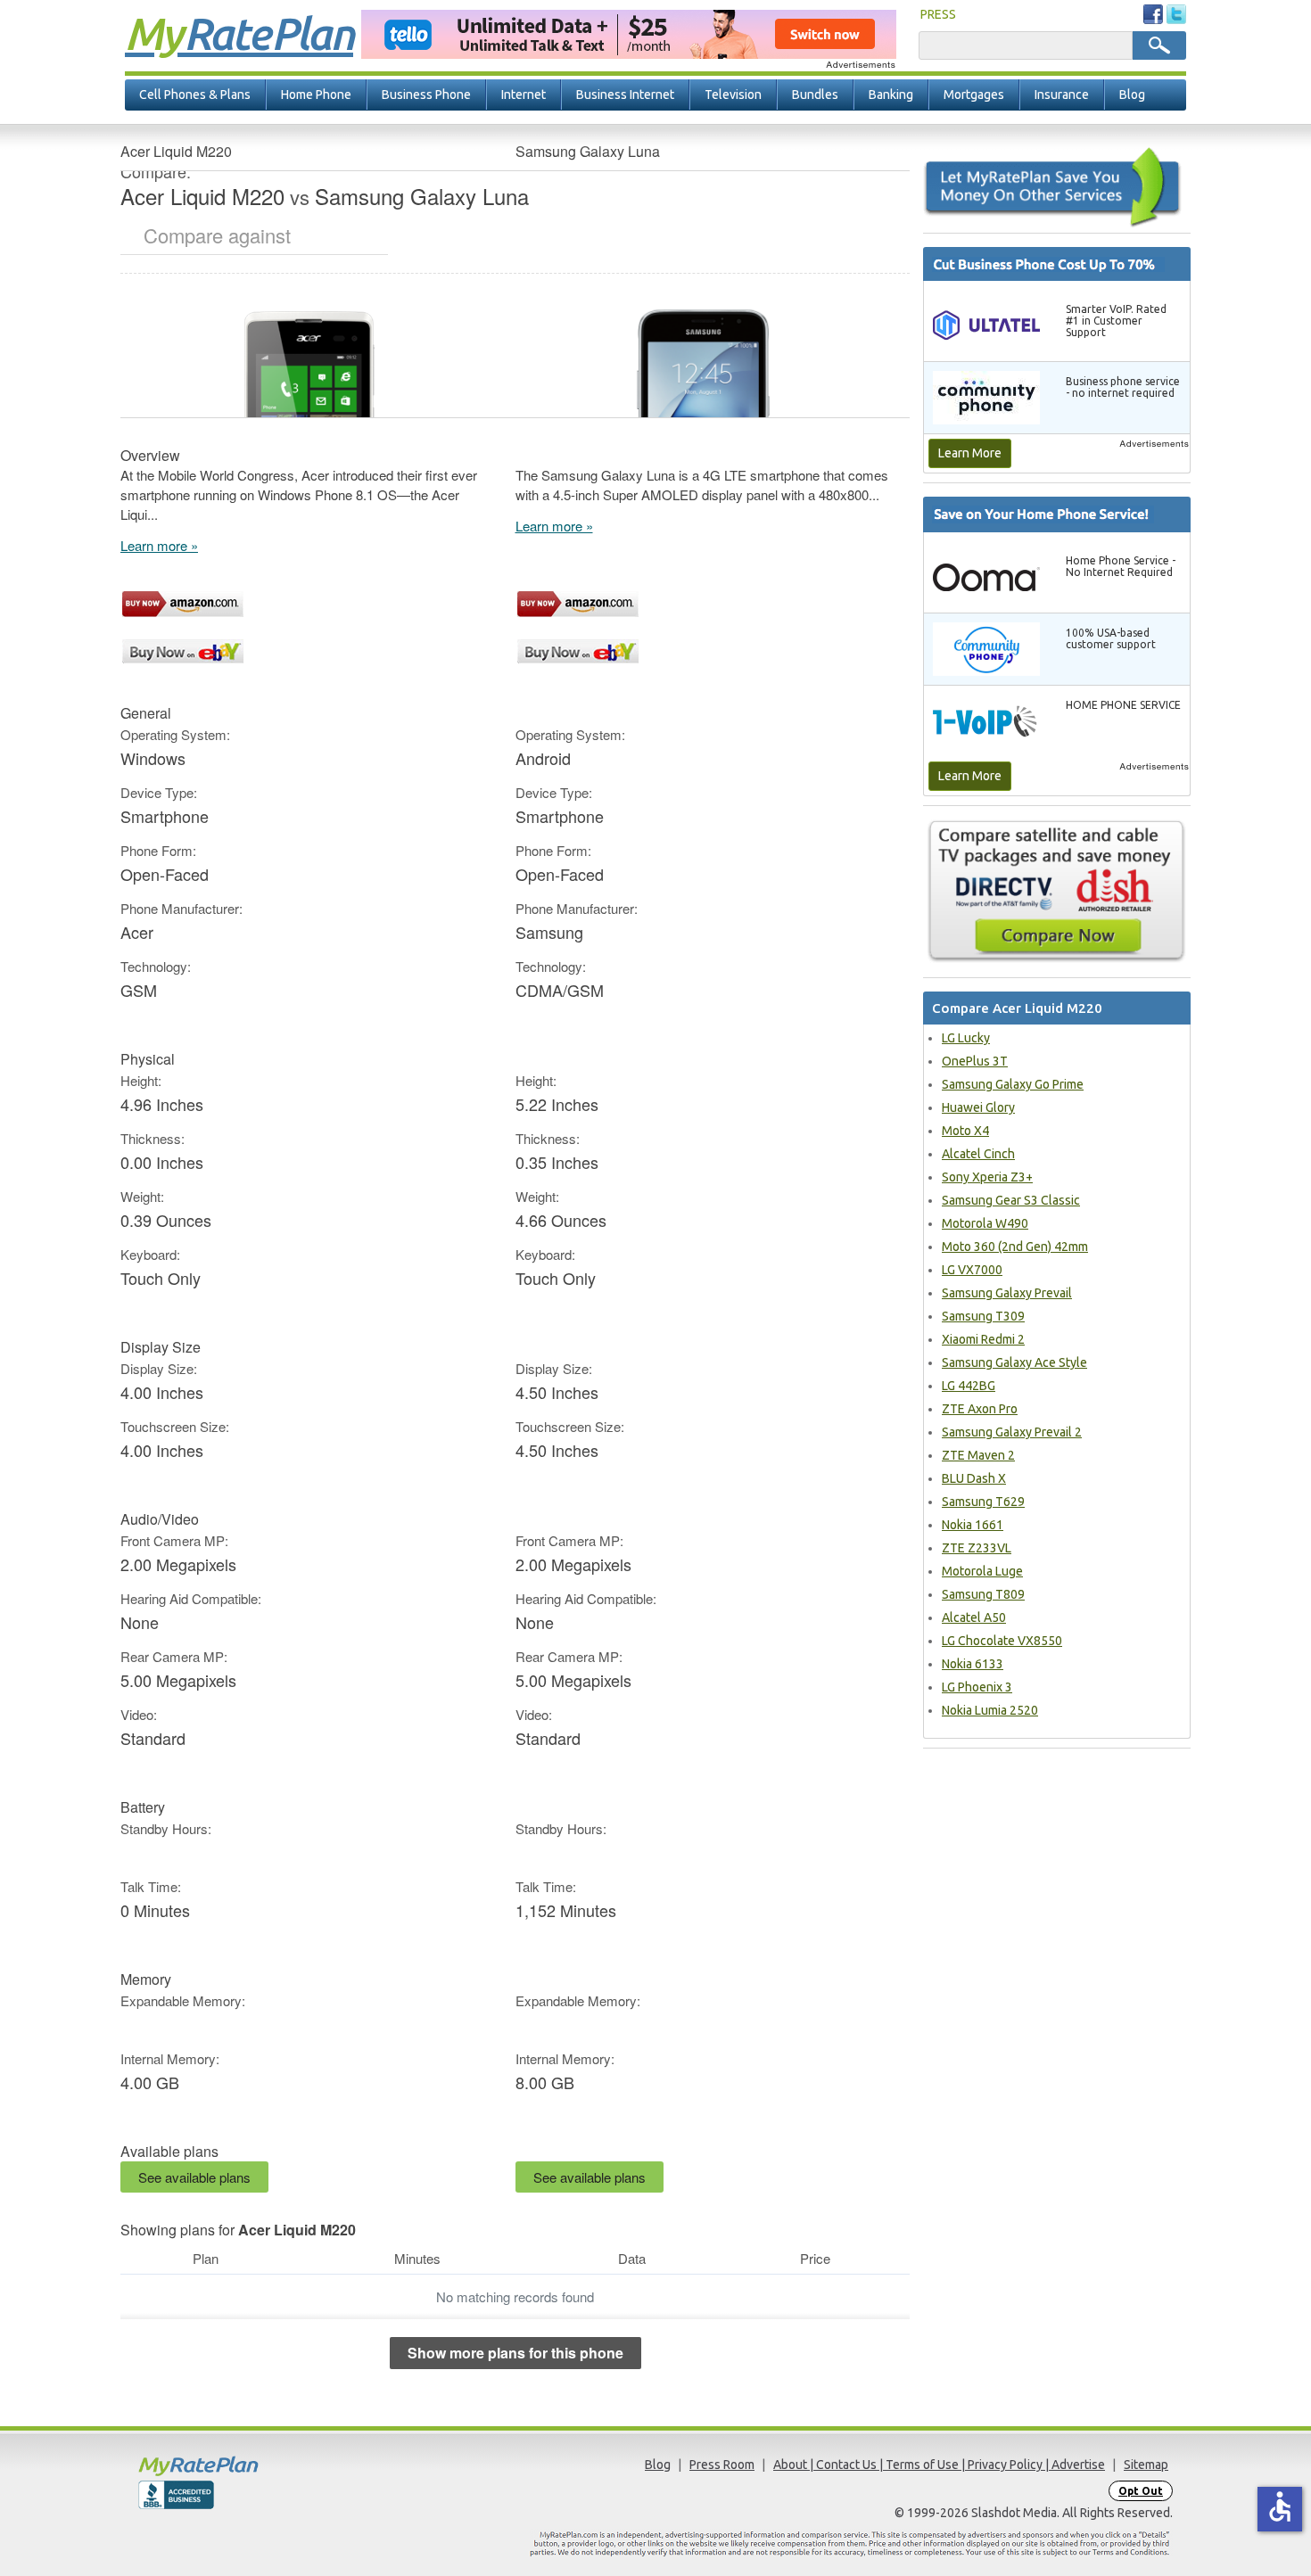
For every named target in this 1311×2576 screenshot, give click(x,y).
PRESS (938, 14)
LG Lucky (966, 1038)
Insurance (1062, 95)
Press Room (722, 2465)
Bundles (815, 95)
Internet (524, 95)
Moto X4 (965, 1131)
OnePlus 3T (975, 1061)
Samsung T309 (983, 1316)
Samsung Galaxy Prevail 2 (1012, 1432)
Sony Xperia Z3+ (987, 1177)
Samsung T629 (983, 1502)
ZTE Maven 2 (978, 1455)
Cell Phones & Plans (195, 95)
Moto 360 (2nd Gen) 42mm (1015, 1247)
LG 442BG (969, 1386)
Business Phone (426, 95)
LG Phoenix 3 (977, 1687)
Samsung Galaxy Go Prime (1013, 1084)
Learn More (970, 453)
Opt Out (1141, 2491)
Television (733, 95)
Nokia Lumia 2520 (990, 1710)
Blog (1132, 95)
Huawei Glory (978, 1107)
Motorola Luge (982, 1571)
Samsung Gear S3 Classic (1011, 1200)
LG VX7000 (972, 1270)
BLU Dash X (974, 1478)
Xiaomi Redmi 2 (983, 1339)
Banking (891, 95)
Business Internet (625, 95)
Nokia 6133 (973, 1664)
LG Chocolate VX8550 (1002, 1641)
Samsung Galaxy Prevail (1007, 1293)
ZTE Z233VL (977, 1548)
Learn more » (159, 545)
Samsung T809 (983, 1594)
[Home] (268, 2466)
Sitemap (1146, 2465)
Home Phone (316, 95)
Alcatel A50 (974, 1617)
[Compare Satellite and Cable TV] (1057, 891)
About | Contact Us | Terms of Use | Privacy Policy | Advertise (939, 2465)
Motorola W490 (985, 1223)
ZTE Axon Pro (980, 1409)
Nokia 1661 (973, 1525)
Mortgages (974, 95)
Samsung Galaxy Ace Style (1014, 1362)
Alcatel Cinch (978, 1154)
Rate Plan (239, 33)
